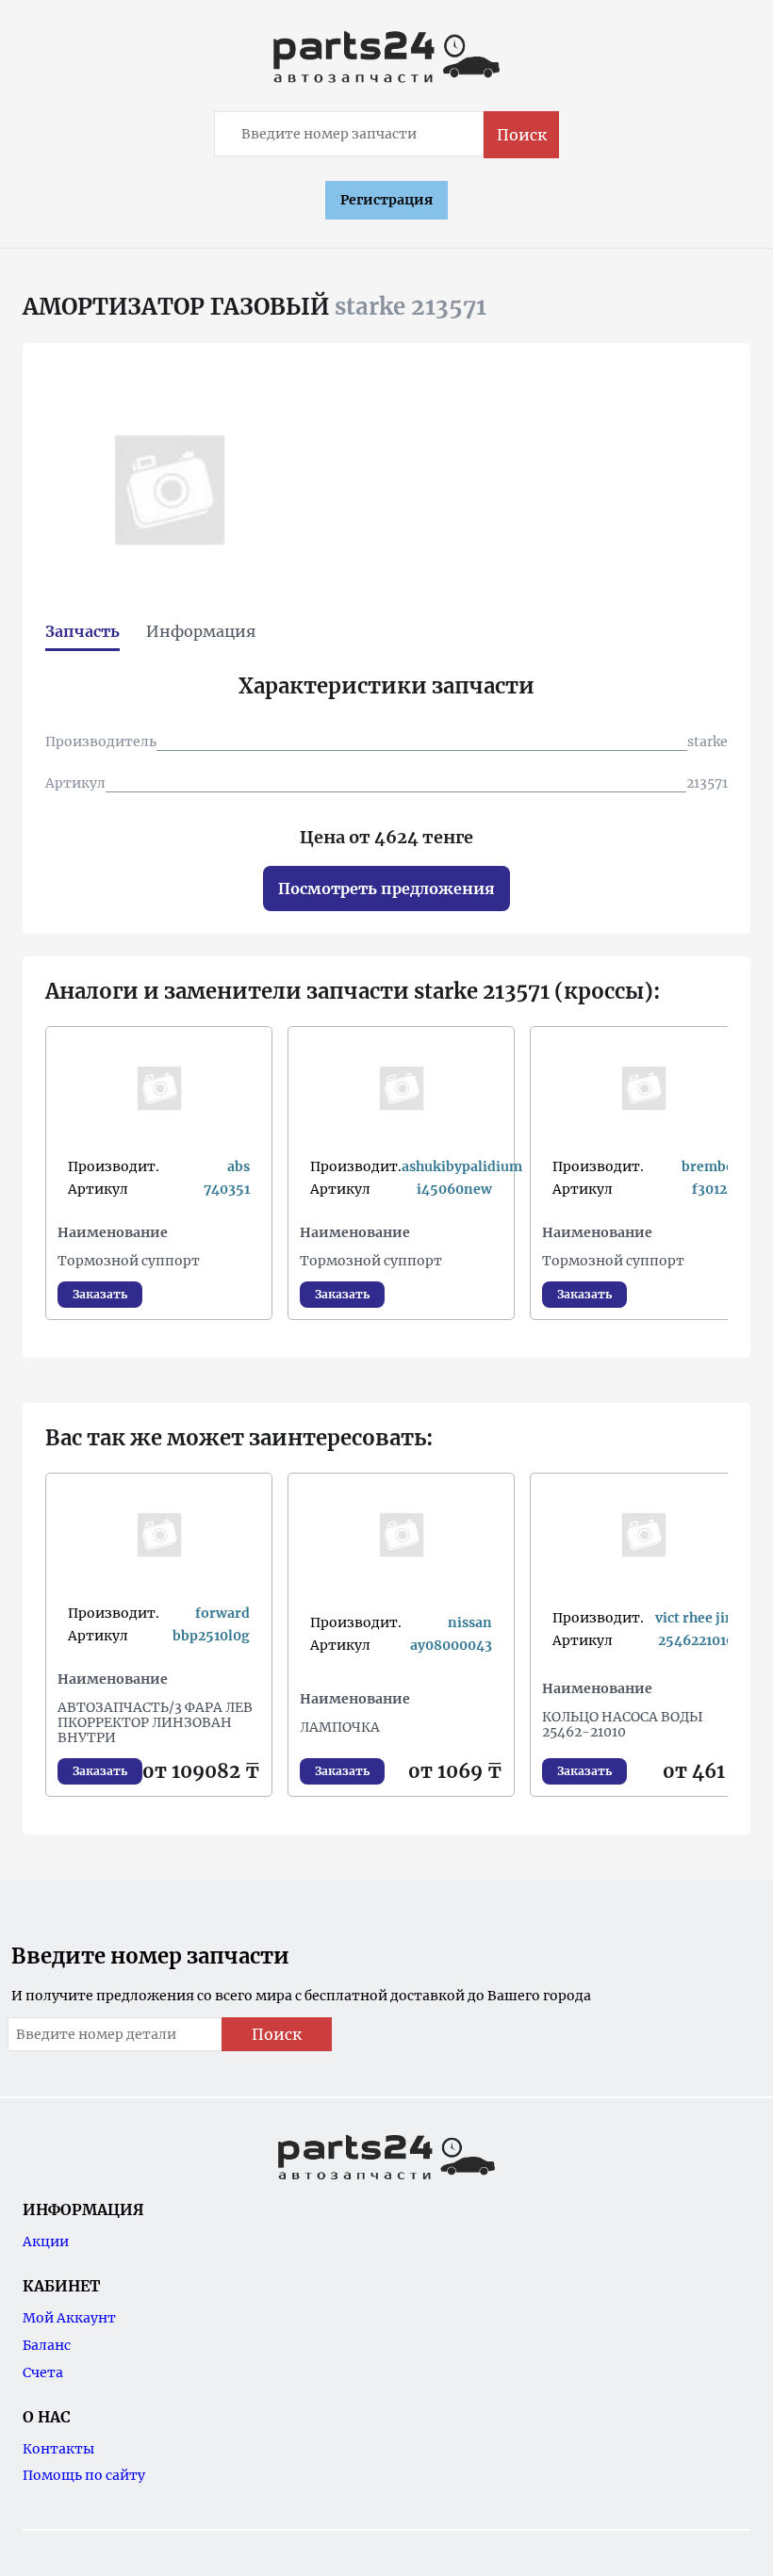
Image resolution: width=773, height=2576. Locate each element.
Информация (201, 631)
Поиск (522, 135)
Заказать (100, 1294)
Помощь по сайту (84, 2475)
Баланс (47, 2345)
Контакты (58, 2449)
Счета (43, 2372)
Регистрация (386, 200)
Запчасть (82, 631)
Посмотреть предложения (386, 889)
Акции (46, 2242)
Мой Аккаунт (69, 2318)
